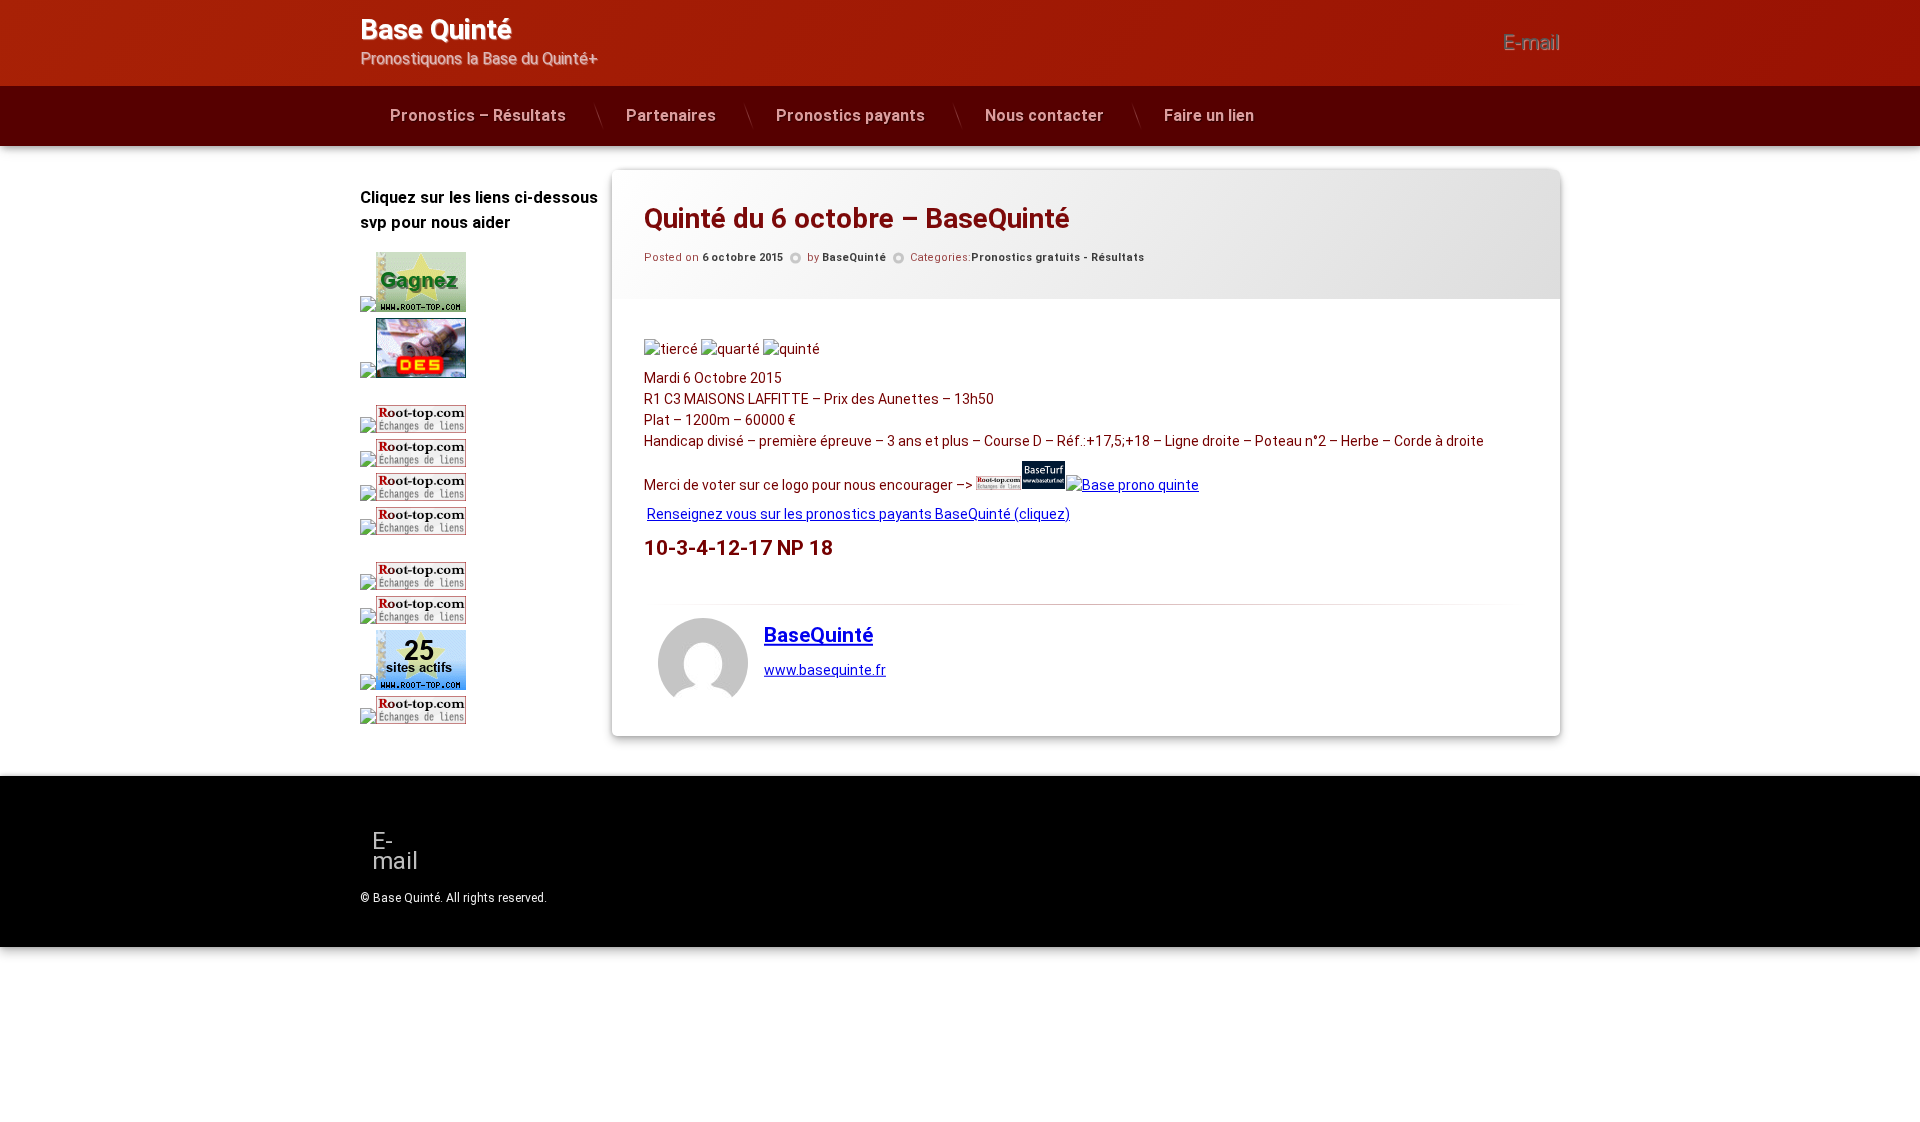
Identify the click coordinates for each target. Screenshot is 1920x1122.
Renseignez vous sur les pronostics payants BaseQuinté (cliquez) (858, 514)
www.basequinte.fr (825, 670)
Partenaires (671, 115)
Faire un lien (1209, 115)
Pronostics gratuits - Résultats (1057, 257)
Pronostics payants (850, 115)
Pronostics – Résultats (478, 115)
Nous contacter (1044, 115)
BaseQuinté (854, 257)
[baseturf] (1043, 485)
